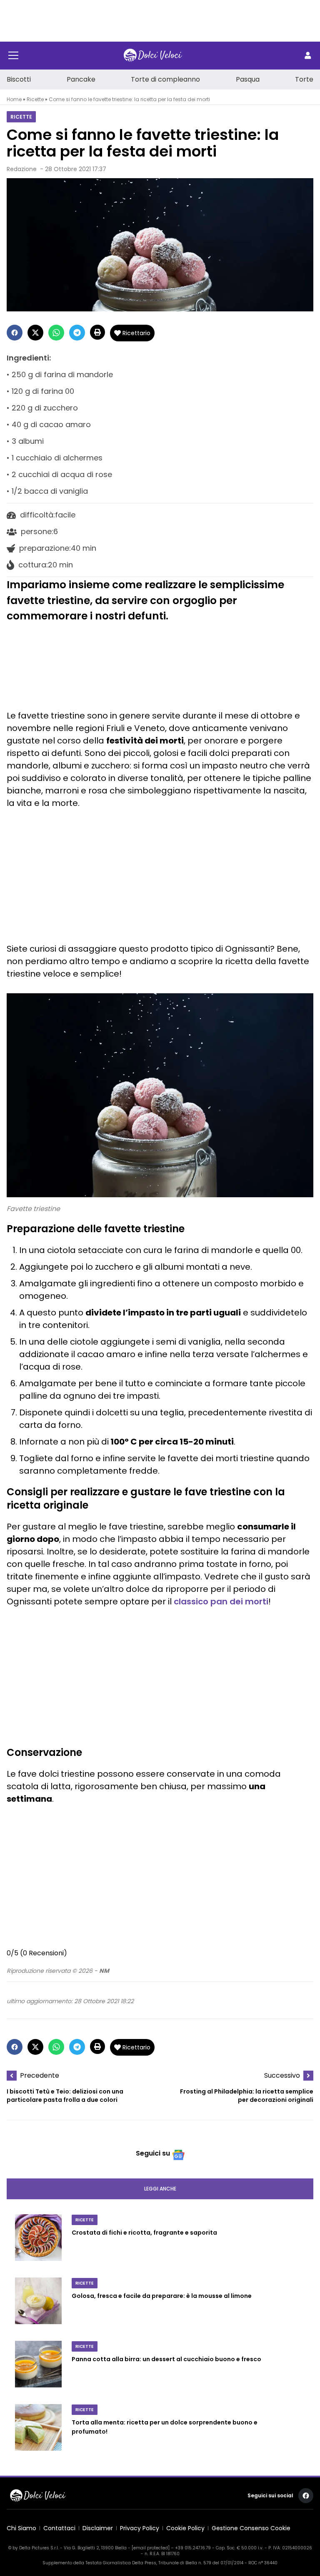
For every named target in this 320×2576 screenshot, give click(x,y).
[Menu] (13, 55)
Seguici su (153, 2153)
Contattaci (59, 2528)
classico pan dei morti (221, 1601)
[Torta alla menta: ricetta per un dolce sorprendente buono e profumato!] (38, 2431)
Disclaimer (98, 2528)
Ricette (35, 99)
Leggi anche (160, 2189)
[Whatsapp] (56, 333)
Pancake (81, 79)
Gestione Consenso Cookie (251, 2528)
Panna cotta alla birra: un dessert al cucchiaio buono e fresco (166, 2359)
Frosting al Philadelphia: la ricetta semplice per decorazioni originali (247, 2096)
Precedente (40, 2075)
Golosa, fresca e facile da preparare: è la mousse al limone (162, 2296)
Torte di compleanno (165, 79)
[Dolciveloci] (153, 55)
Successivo (282, 2075)
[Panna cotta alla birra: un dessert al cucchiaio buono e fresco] (38, 2367)
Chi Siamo (21, 2528)
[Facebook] (15, 333)
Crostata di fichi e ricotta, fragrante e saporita (144, 2233)
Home (14, 99)
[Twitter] (35, 333)
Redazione (22, 169)
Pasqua (248, 79)
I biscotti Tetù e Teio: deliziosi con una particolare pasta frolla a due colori (65, 2096)
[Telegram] (77, 333)
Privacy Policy (140, 2528)
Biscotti (19, 79)
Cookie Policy (185, 2528)
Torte (304, 79)
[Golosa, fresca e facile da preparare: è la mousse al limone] (38, 2304)
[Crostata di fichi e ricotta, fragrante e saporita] (38, 2241)
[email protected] (151, 2548)
